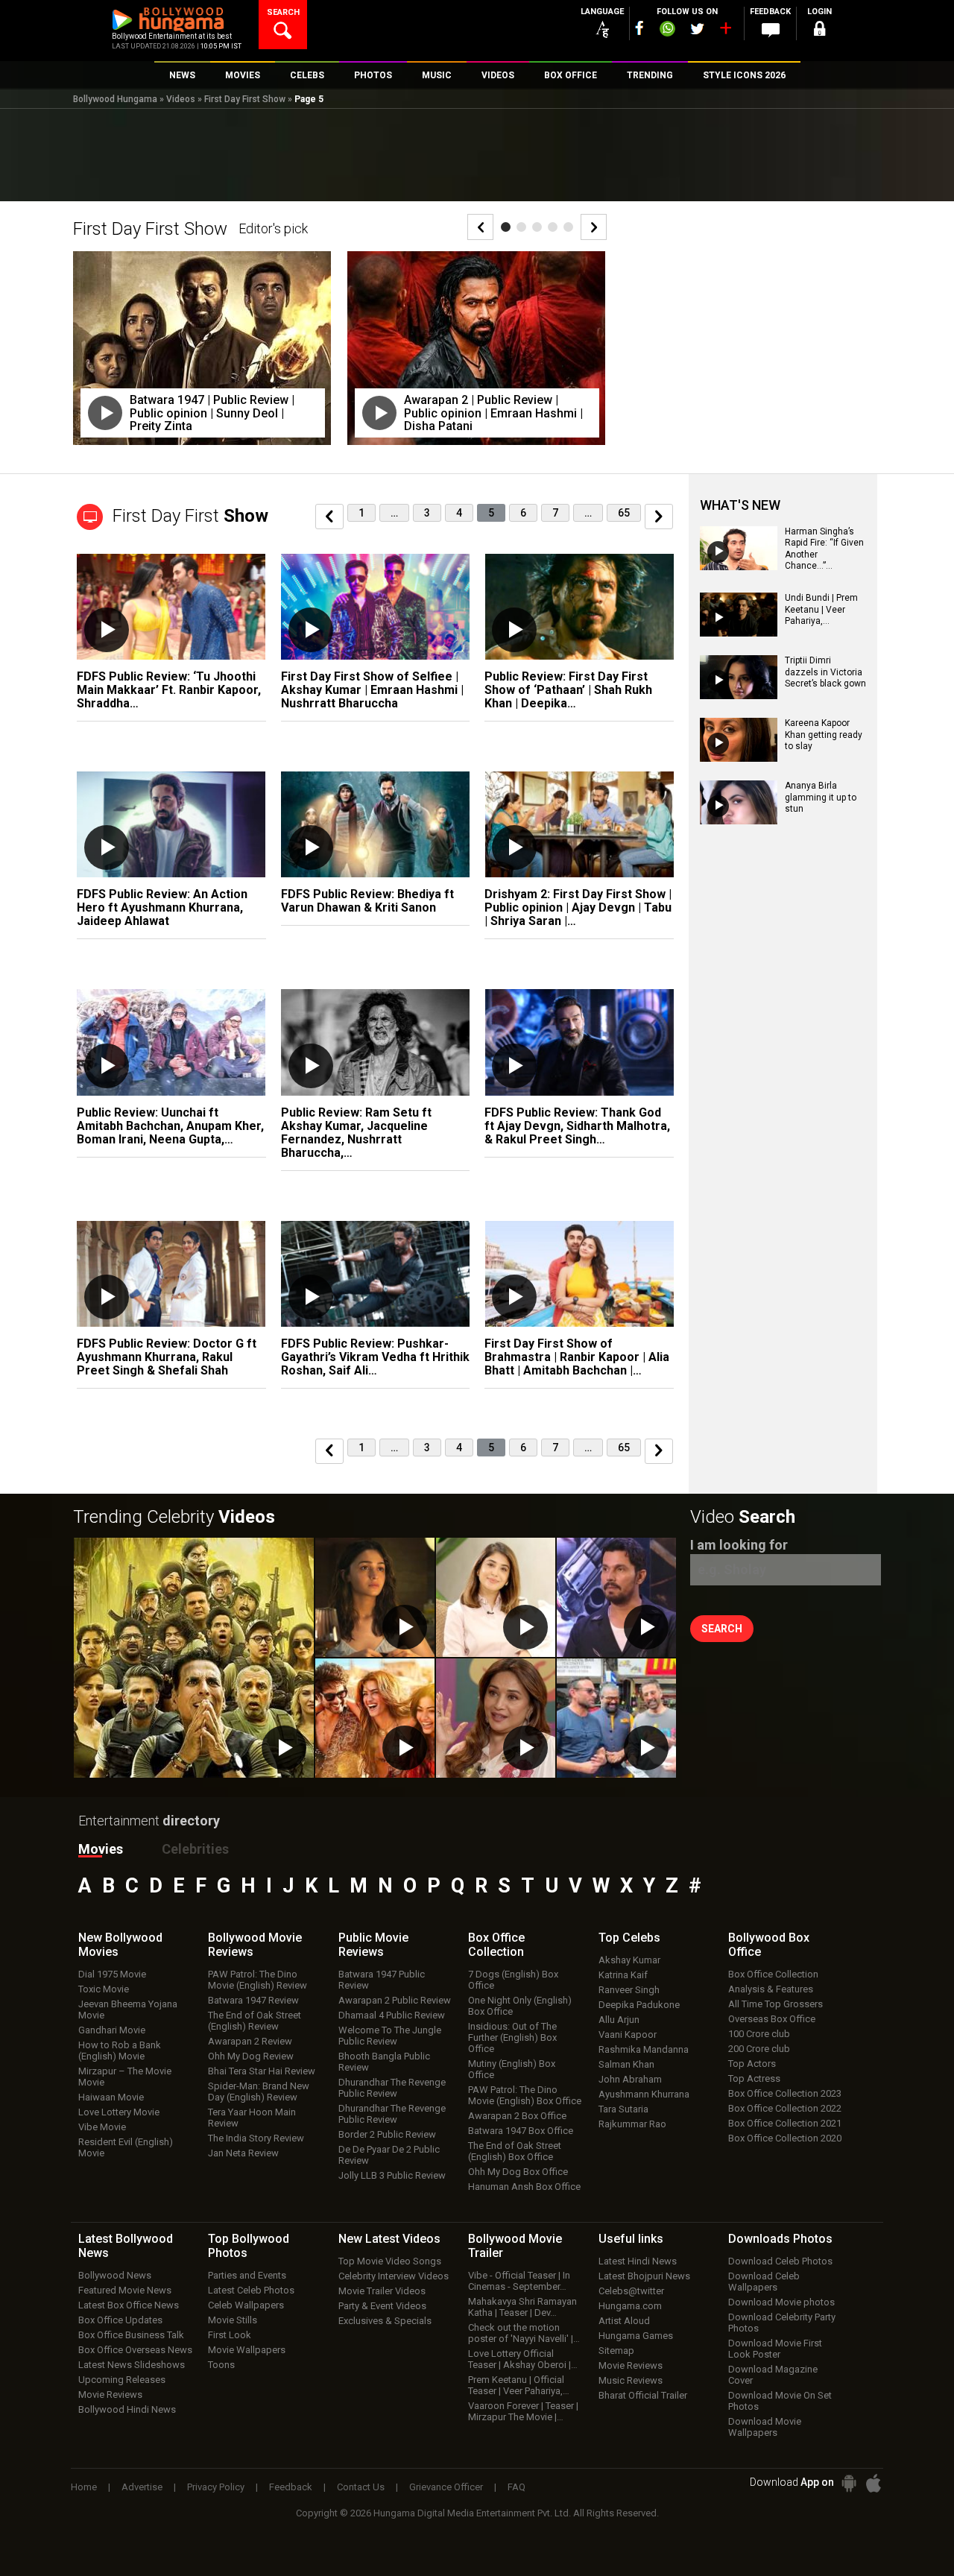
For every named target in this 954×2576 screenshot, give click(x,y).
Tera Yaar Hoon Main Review (252, 2118)
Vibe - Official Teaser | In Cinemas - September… (519, 2281)
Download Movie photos (781, 2302)
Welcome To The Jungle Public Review (390, 2036)
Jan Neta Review (243, 2153)
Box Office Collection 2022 (785, 2108)
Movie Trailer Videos (382, 2291)
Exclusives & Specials (385, 2321)
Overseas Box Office (772, 2019)
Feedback (291, 2487)
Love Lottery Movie (119, 2112)
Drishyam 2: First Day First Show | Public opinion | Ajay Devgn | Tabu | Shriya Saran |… (578, 907)
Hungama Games (636, 2336)
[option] (203, 359)
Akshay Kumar (629, 1960)
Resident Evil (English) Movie (126, 2147)
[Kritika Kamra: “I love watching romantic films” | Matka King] (496, 1597)
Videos (181, 99)
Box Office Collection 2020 (785, 2138)
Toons (221, 2365)
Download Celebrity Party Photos (782, 2323)
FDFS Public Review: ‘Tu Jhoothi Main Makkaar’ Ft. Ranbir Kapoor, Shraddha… (169, 690)
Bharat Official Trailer (643, 2395)
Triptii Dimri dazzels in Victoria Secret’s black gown (825, 672)
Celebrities (195, 1849)
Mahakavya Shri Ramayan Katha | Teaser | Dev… (522, 2307)
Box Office (496, 1945)
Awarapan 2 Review (250, 2041)
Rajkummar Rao (632, 2124)
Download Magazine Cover (773, 2375)
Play (105, 413)
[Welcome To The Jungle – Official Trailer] (194, 1658)
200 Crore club (759, 2049)
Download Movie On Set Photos (780, 2401)
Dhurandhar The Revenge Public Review (392, 2088)
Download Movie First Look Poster (775, 2349)
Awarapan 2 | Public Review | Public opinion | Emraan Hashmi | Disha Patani (493, 413)
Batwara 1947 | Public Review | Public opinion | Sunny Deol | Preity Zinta (212, 413)
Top (629, 1938)
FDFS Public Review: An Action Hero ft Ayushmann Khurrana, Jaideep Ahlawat (162, 907)
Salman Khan (626, 2064)
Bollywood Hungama (115, 99)
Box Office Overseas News (135, 2350)
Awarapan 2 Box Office (517, 2116)
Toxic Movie (104, 1989)
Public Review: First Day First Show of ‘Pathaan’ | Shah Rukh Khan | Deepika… (568, 690)
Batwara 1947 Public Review (382, 1980)
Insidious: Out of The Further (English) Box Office (512, 2037)
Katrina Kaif (623, 1975)
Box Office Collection (773, 1974)
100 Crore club (759, 2034)
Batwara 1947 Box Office (521, 2131)
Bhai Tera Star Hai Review (262, 2071)
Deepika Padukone (639, 2005)
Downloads (780, 2239)
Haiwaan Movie (111, 2097)
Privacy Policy (216, 2487)
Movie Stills (233, 2320)
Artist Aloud (624, 2321)
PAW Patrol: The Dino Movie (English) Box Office (525, 2095)
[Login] (820, 31)
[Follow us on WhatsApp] (667, 31)
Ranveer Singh (629, 1990)
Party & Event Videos (382, 2306)
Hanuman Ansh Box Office (524, 2187)
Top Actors (752, 2064)
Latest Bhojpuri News (644, 2276)
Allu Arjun (619, 2020)
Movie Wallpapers (247, 2350)
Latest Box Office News (129, 2305)
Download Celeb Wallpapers (764, 2282)
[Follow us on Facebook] (639, 28)
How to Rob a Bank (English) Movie (120, 2051)
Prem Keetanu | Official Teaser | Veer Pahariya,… (519, 2385)
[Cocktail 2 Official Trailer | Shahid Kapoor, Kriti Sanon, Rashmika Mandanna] (375, 1718)
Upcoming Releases (122, 2380)
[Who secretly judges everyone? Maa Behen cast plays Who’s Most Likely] (496, 1718)
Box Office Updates (120, 2320)
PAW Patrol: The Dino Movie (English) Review (258, 1980)
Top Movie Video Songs (390, 2261)
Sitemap (616, 2351)
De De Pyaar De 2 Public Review (389, 2155)
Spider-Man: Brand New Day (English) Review (259, 2092)
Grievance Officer (446, 2487)
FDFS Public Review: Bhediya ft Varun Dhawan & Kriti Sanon (367, 901)
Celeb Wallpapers (246, 2305)
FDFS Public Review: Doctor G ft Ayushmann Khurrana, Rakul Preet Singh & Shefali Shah (167, 1357)
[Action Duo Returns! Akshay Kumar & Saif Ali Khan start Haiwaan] (616, 1718)
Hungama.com (630, 2306)
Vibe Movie (102, 2127)
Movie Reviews (110, 2395)
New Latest (389, 2239)
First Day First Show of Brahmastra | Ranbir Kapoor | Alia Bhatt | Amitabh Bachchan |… (577, 1357)
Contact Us (361, 2487)
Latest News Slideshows (132, 2365)
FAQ (517, 2487)
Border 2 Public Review (387, 2134)
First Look (230, 2335)
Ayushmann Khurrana (644, 2094)
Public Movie (373, 1945)
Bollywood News (115, 2275)
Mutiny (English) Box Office (512, 2069)
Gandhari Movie (112, 2030)
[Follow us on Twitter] (697, 29)
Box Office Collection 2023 (785, 2093)
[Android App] (849, 2483)
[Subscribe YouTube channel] (725, 31)
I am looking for (739, 1545)
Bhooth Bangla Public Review (384, 2062)
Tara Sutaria (623, 2109)
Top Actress (754, 2078)
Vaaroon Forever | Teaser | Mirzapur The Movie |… (523, 2411)
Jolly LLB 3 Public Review (392, 2175)
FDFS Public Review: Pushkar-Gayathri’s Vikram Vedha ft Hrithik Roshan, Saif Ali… (375, 1357)
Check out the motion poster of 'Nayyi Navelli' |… (524, 2333)
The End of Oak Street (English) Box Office (515, 2151)
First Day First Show (245, 99)
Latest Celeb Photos (251, 2290)
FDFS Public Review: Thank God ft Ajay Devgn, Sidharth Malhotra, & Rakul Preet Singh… (577, 1126)
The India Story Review (256, 2138)
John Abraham (630, 2079)
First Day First (190, 516)
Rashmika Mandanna (644, 2049)
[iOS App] (874, 2483)
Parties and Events (247, 2275)
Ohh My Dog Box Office (518, 2172)
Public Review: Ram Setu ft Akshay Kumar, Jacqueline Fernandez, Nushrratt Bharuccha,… (356, 1133)
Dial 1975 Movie (112, 1974)
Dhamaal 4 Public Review (392, 2015)
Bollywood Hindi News (127, 2409)
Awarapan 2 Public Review (395, 2000)
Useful (631, 2239)
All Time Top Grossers (775, 2004)
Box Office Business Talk (131, 2335)
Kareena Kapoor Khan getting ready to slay (824, 735)
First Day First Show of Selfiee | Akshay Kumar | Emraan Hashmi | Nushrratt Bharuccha (372, 690)
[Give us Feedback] (771, 31)
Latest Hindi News (638, 2261)
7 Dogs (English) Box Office (513, 1980)
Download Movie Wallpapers (765, 2427)
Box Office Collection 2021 (785, 2123)
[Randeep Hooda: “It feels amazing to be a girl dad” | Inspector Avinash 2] (616, 1597)
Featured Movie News (125, 2290)
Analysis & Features (771, 1989)
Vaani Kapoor (628, 2034)
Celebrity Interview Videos (394, 2276)
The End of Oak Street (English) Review (255, 2021)
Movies (101, 1849)
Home (84, 2487)
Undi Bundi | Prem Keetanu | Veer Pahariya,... (821, 609)
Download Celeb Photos (780, 2261)
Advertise (142, 2487)
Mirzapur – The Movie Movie (125, 2077)
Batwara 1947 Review (253, 2000)
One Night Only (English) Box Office (520, 2006)
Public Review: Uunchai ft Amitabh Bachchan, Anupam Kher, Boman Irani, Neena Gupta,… (170, 1126)
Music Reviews (631, 2380)
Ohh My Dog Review (251, 2056)
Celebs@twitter (631, 2291)
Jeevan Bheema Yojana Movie (128, 2010)
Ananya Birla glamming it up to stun (821, 797)
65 (624, 513)
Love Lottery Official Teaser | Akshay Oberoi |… (523, 2359)
